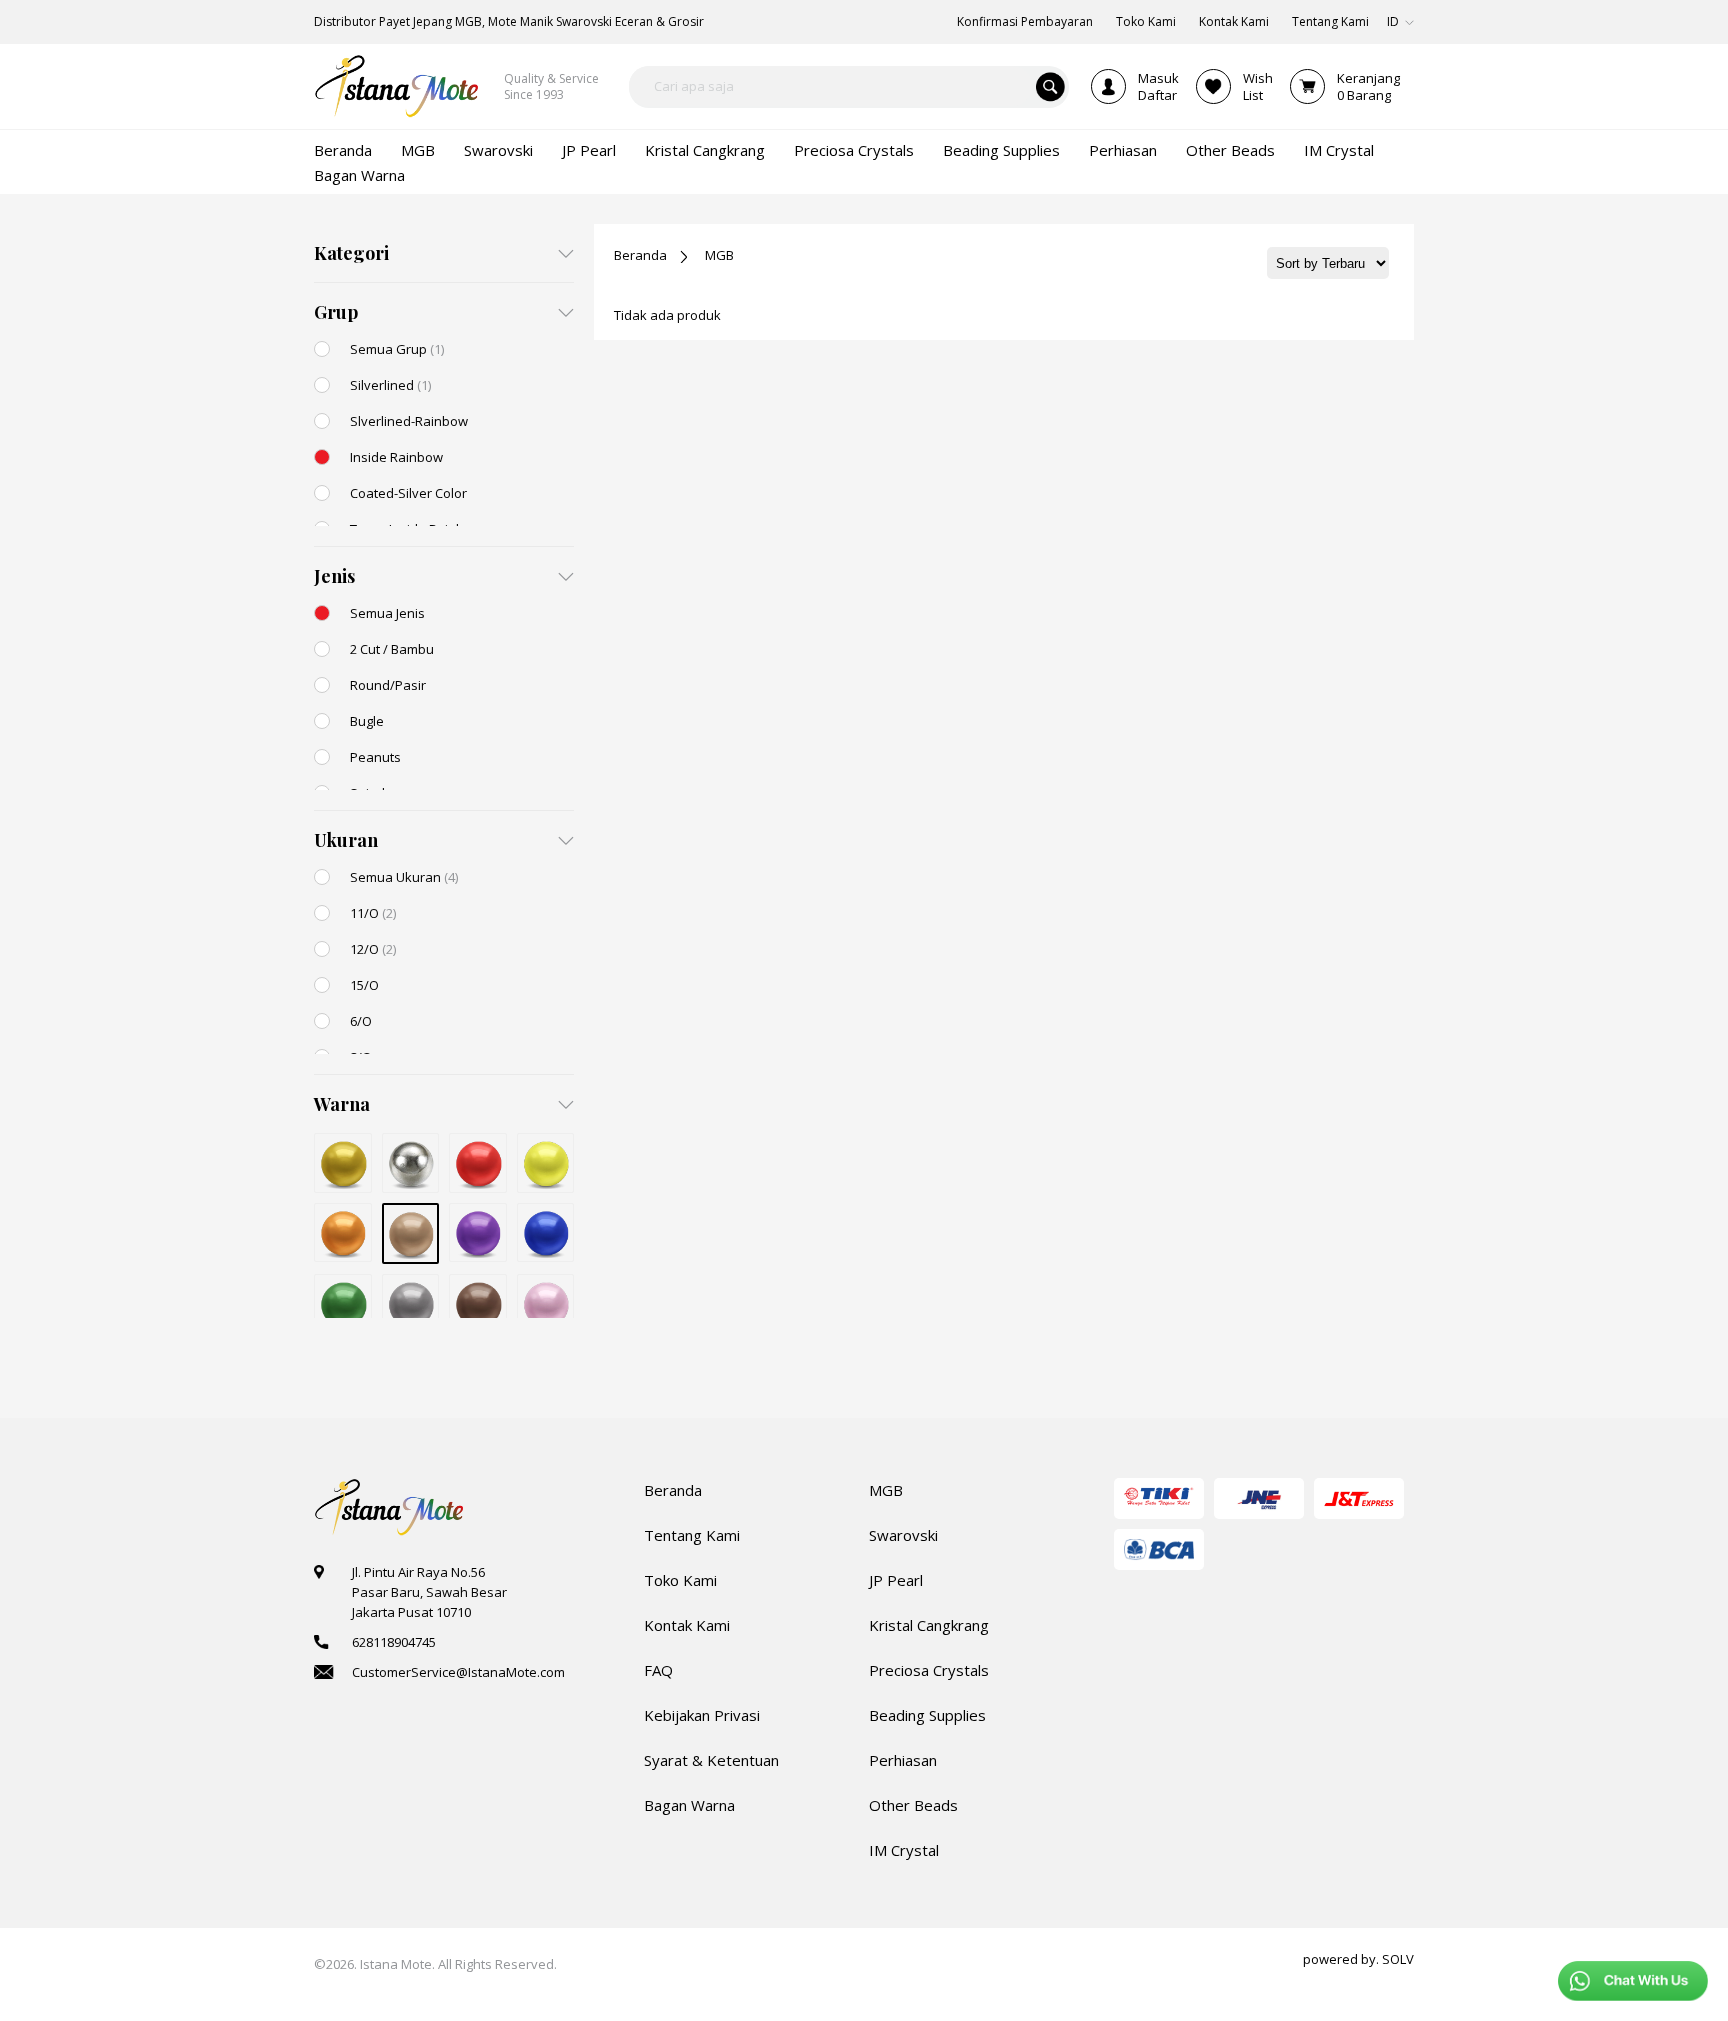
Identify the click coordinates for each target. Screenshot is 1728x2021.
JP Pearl (896, 1580)
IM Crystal (904, 1850)
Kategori (351, 253)
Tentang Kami (692, 1535)
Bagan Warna (689, 1805)
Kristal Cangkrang (929, 1625)
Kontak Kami (687, 1625)
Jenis (334, 576)
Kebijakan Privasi (702, 1715)
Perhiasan (903, 1760)
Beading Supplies (927, 1715)
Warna (342, 1104)
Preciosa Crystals (929, 1670)
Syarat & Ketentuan (711, 1760)
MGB (719, 255)
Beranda (640, 255)
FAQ (658, 1670)
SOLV (1398, 1959)
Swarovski (903, 1535)
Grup (336, 312)
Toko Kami (680, 1580)
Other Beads (913, 1805)
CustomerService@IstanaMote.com (458, 1672)
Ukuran (346, 840)
